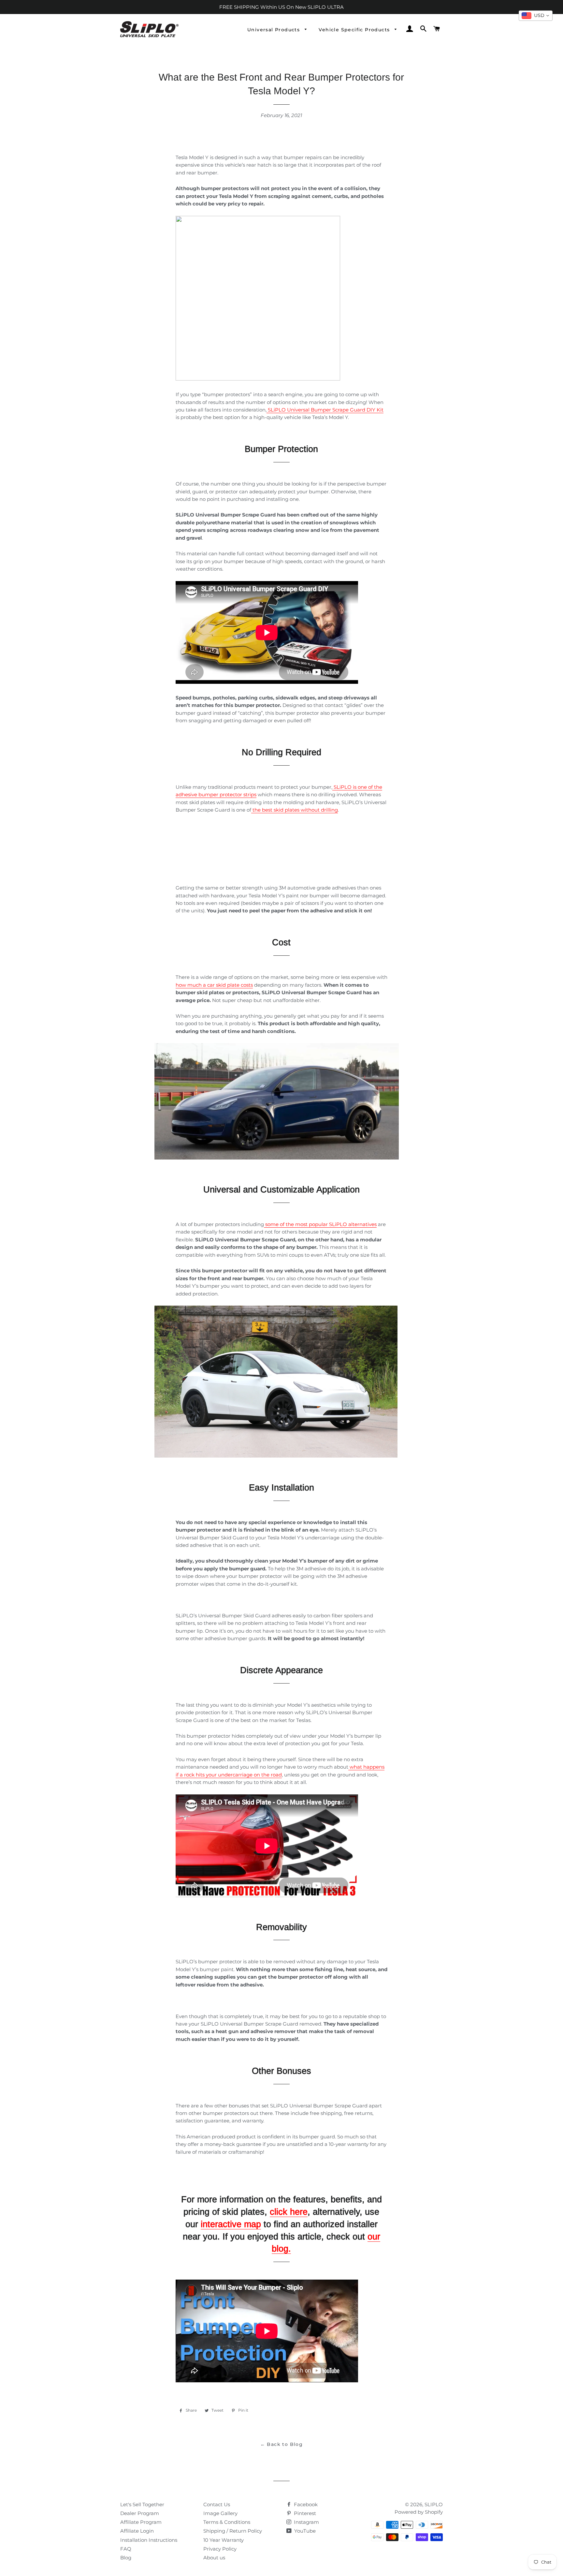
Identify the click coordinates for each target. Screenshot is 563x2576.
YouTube (304, 2531)
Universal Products (274, 30)
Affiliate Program (141, 2522)
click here (289, 2212)
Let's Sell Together (142, 2504)
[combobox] (536, 16)
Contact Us (217, 2504)
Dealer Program (140, 2513)
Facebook (305, 2504)
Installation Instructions (149, 2540)
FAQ (126, 2549)
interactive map (231, 2224)
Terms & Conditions (227, 2522)
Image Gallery (220, 2513)
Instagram (306, 2522)
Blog (126, 2558)
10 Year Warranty (224, 2540)
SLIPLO (434, 2504)
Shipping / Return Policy (233, 2531)
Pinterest (304, 2513)
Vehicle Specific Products (355, 30)
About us (214, 2558)
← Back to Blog (282, 2444)
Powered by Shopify (419, 2512)
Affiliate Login (137, 2531)
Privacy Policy (220, 2549)
